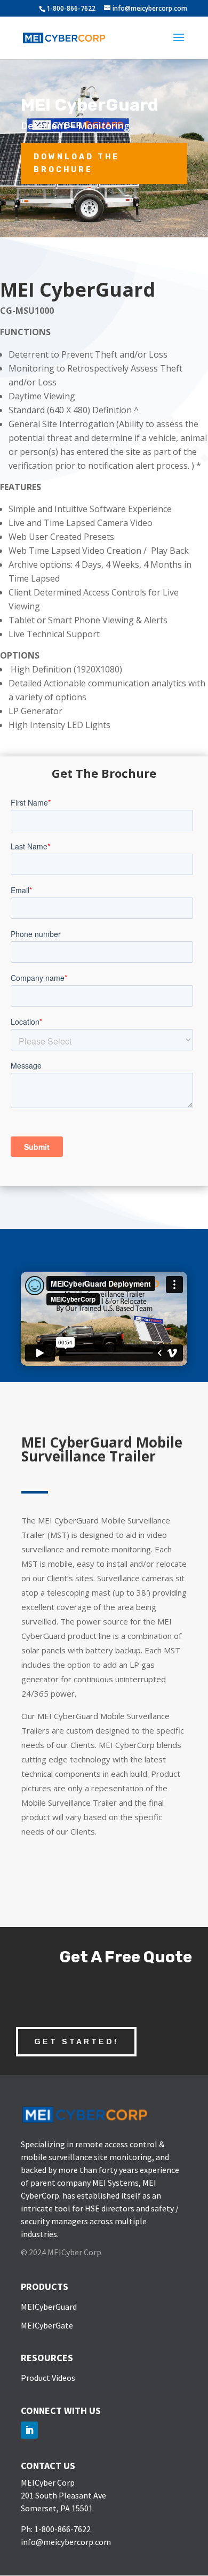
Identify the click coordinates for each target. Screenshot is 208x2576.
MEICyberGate (47, 2325)
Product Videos (48, 2378)
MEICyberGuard (49, 2307)
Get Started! (76, 2041)
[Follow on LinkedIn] (29, 2430)
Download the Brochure (77, 163)
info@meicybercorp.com (66, 2542)
